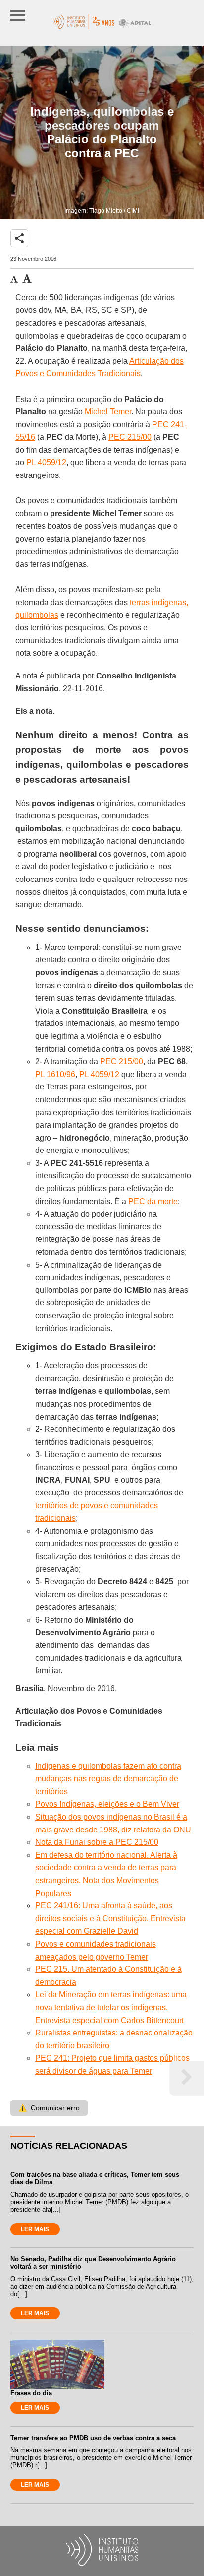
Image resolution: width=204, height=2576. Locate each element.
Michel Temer (108, 412)
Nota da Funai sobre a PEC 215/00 (97, 1842)
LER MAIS (35, 2229)
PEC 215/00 (130, 437)
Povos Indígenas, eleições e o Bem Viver (107, 1804)
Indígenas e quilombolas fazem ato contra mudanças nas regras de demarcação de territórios (108, 1779)
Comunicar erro (49, 2108)
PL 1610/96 (55, 1074)
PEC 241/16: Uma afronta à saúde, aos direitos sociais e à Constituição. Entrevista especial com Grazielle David (110, 1918)
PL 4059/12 (46, 462)
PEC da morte (153, 1201)
